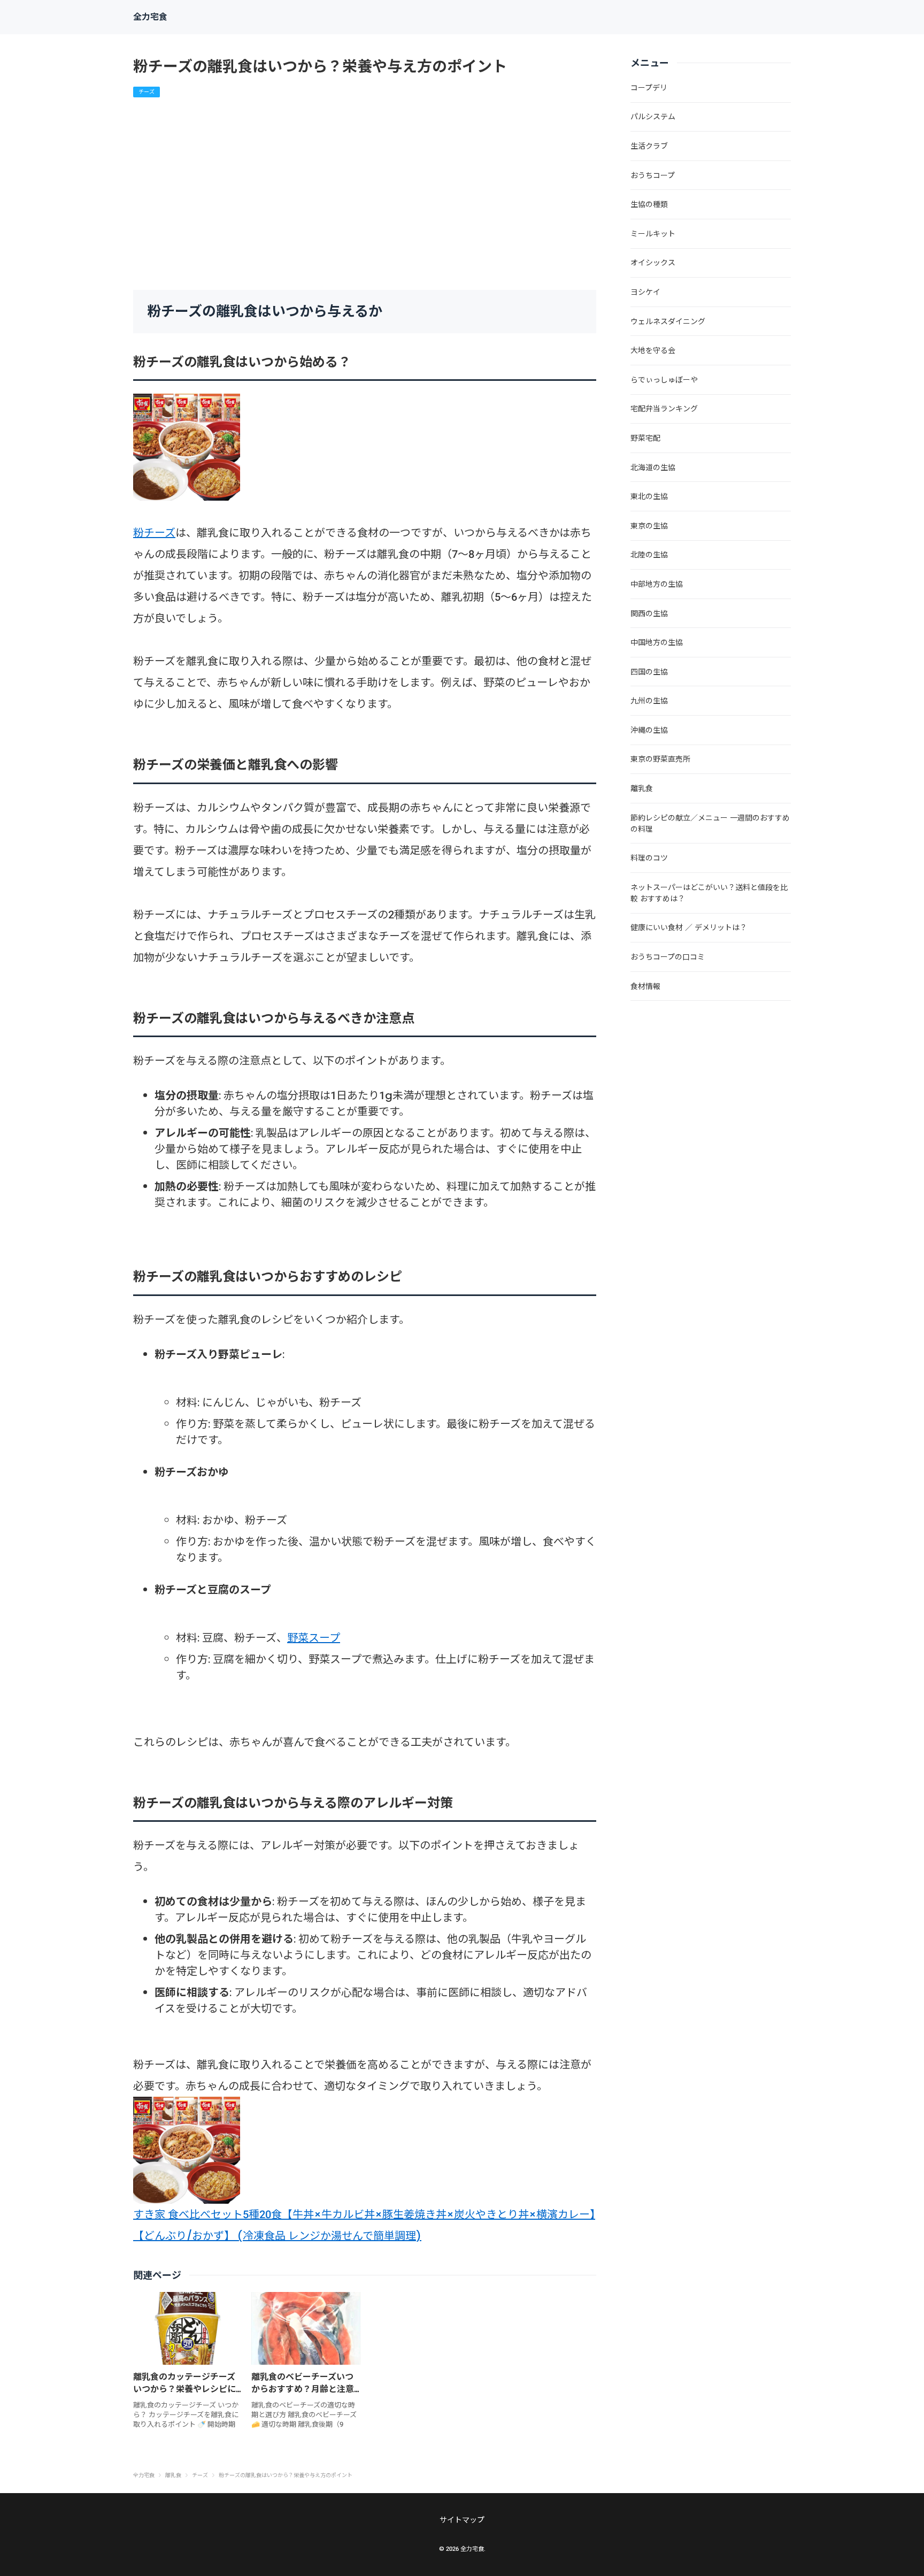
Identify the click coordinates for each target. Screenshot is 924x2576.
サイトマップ (462, 2520)
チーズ (147, 92)
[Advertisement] (365, 194)
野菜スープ (314, 1638)
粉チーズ (154, 533)
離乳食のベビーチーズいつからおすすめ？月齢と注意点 (303, 2389)
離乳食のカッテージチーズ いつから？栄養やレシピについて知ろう (184, 2389)
